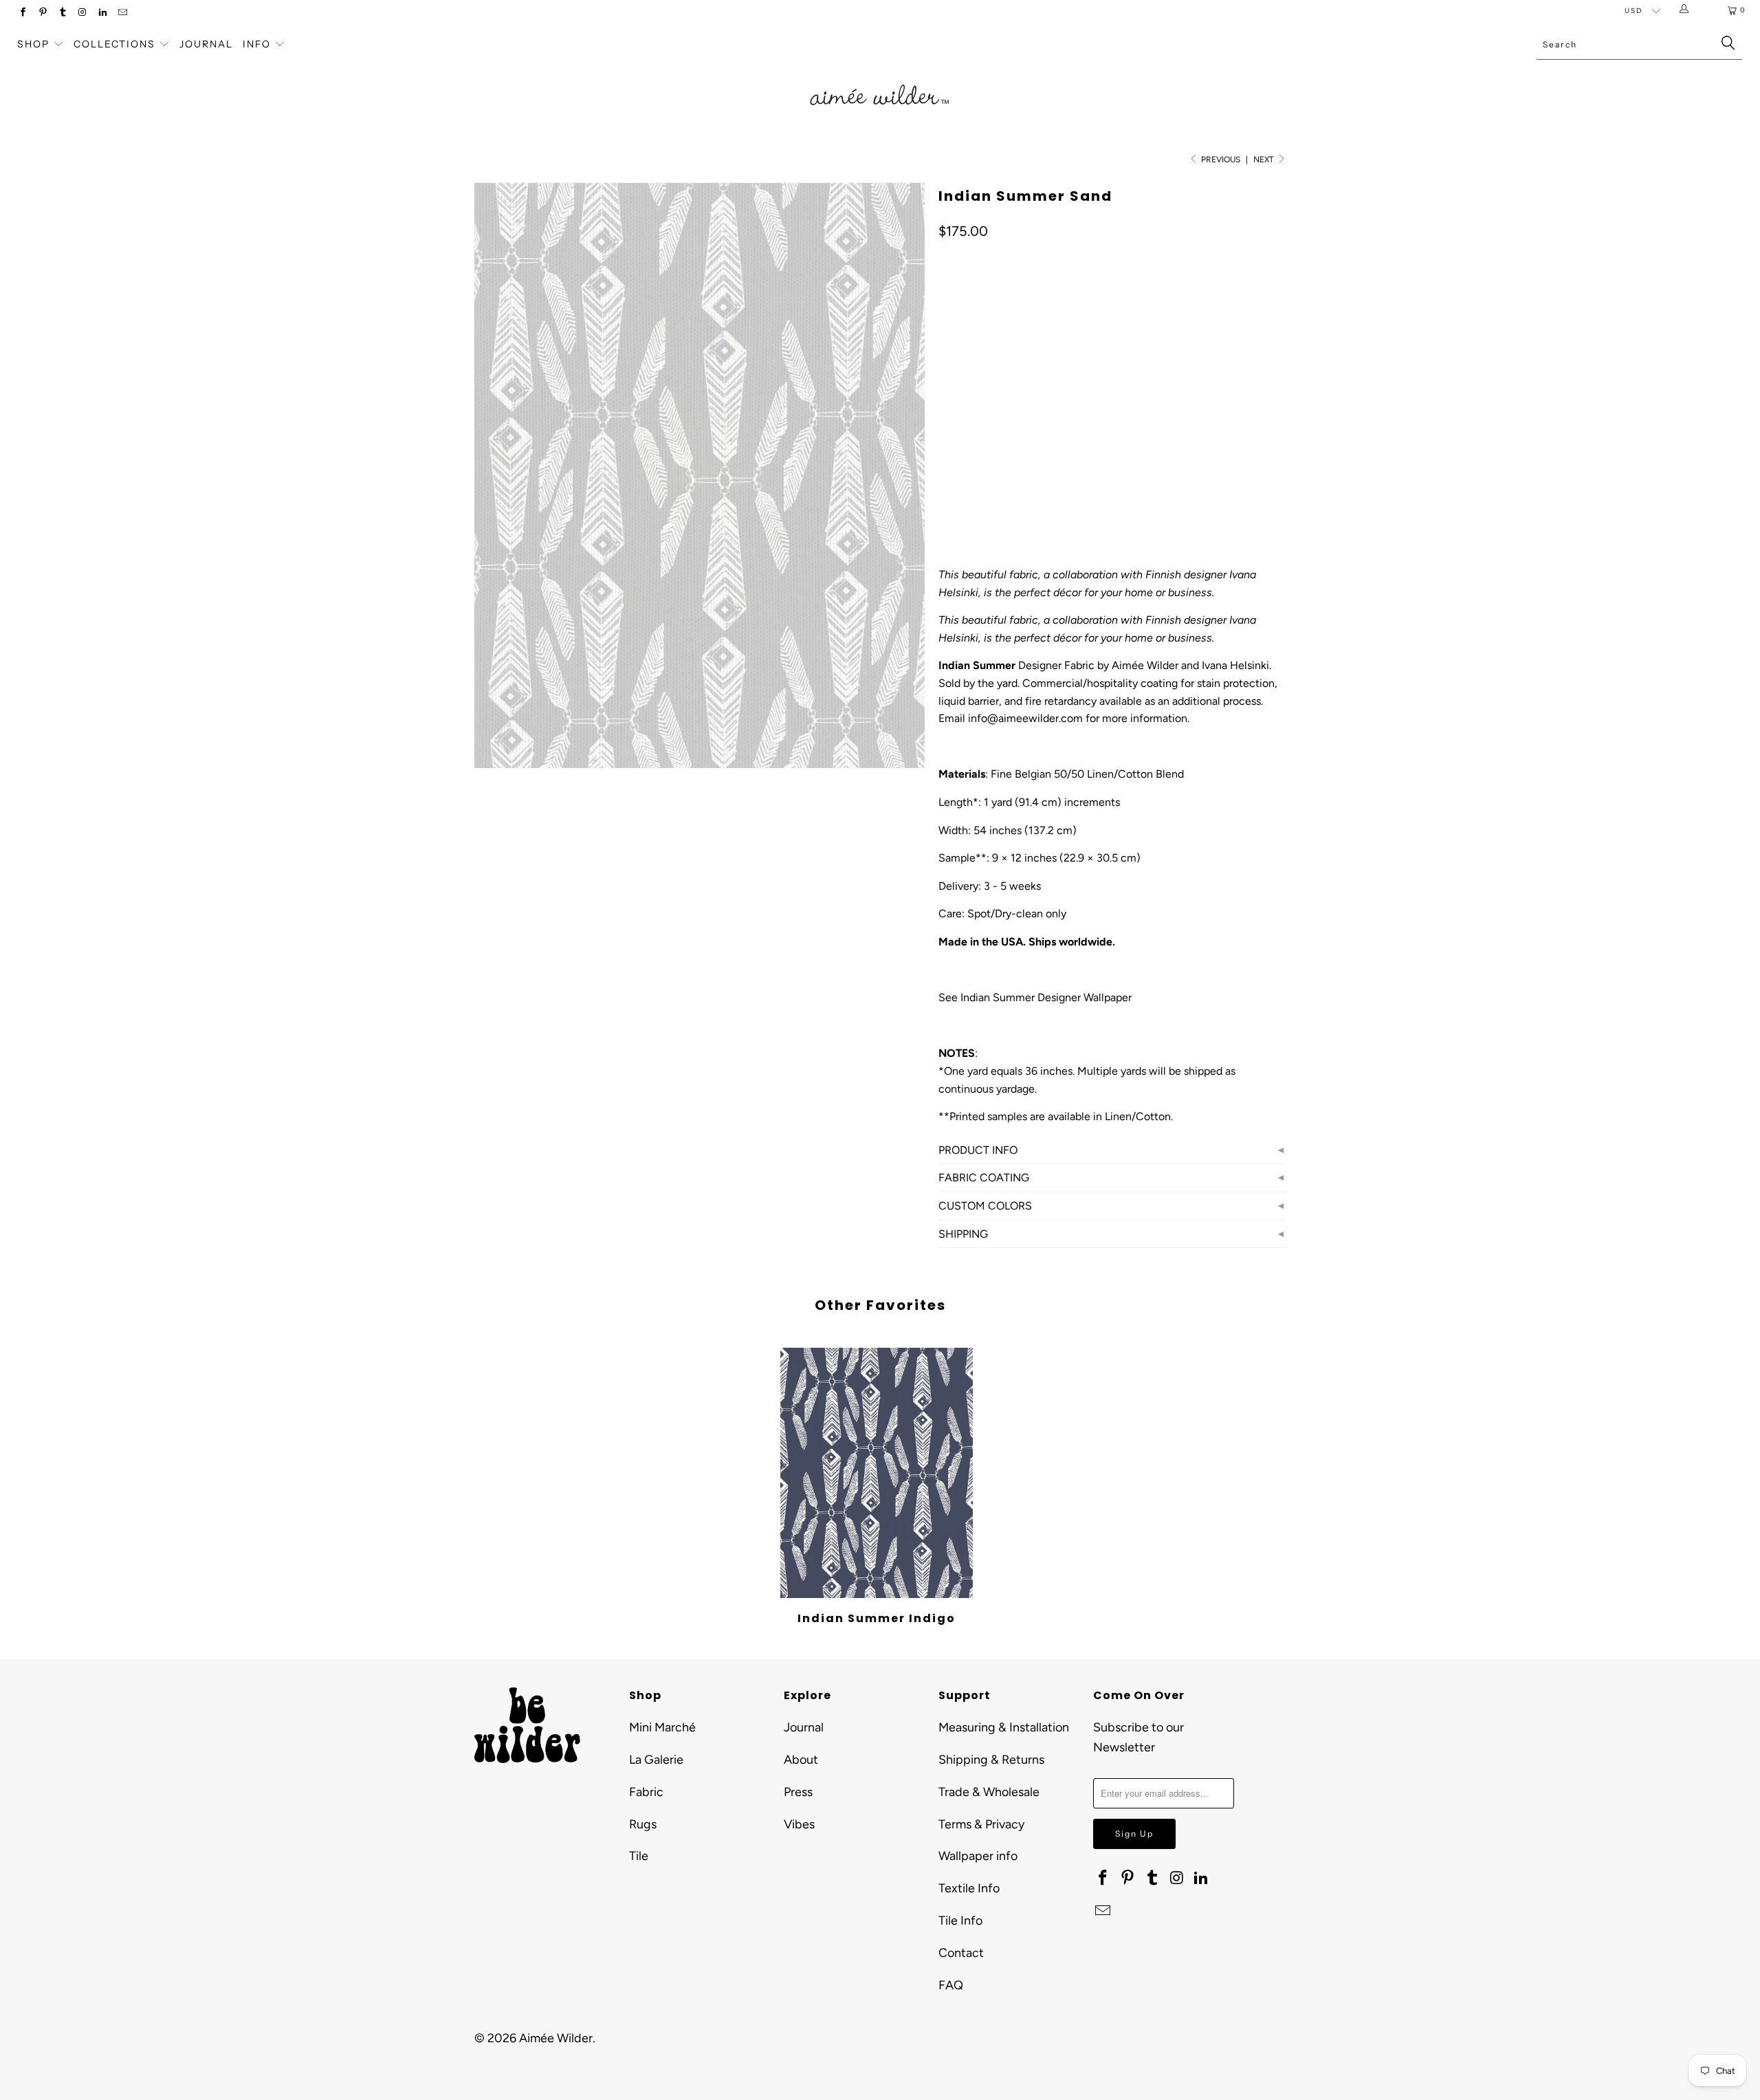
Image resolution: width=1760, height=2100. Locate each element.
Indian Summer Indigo (877, 1473)
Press (798, 1792)
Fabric (646, 1792)
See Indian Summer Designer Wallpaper (1035, 997)
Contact (961, 1953)
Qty (946, 451)
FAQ (951, 1985)
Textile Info (969, 1888)
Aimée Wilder (556, 2038)
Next (1265, 160)
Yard (958, 350)
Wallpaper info (978, 1856)
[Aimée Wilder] (880, 79)
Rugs (643, 1824)
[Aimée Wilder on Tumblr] (62, 13)
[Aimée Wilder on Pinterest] (42, 13)
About (801, 1760)
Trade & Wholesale (989, 1792)
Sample (1008, 350)
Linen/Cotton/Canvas (999, 411)
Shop (33, 44)
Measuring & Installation (1004, 1727)
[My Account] (1687, 10)
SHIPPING (963, 1234)
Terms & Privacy (981, 1824)
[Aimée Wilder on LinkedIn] (102, 13)
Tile (639, 1856)
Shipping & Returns (991, 1760)
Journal (206, 44)
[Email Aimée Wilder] (122, 13)
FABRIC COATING (984, 1178)
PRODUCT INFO (978, 1150)
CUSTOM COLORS (985, 1206)
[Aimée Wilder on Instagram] (82, 13)
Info (257, 44)
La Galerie (656, 1760)
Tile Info (960, 1921)
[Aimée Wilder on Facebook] (22, 13)
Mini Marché (662, 1727)
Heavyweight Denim (1121, 411)
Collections (116, 44)
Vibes (799, 1824)
